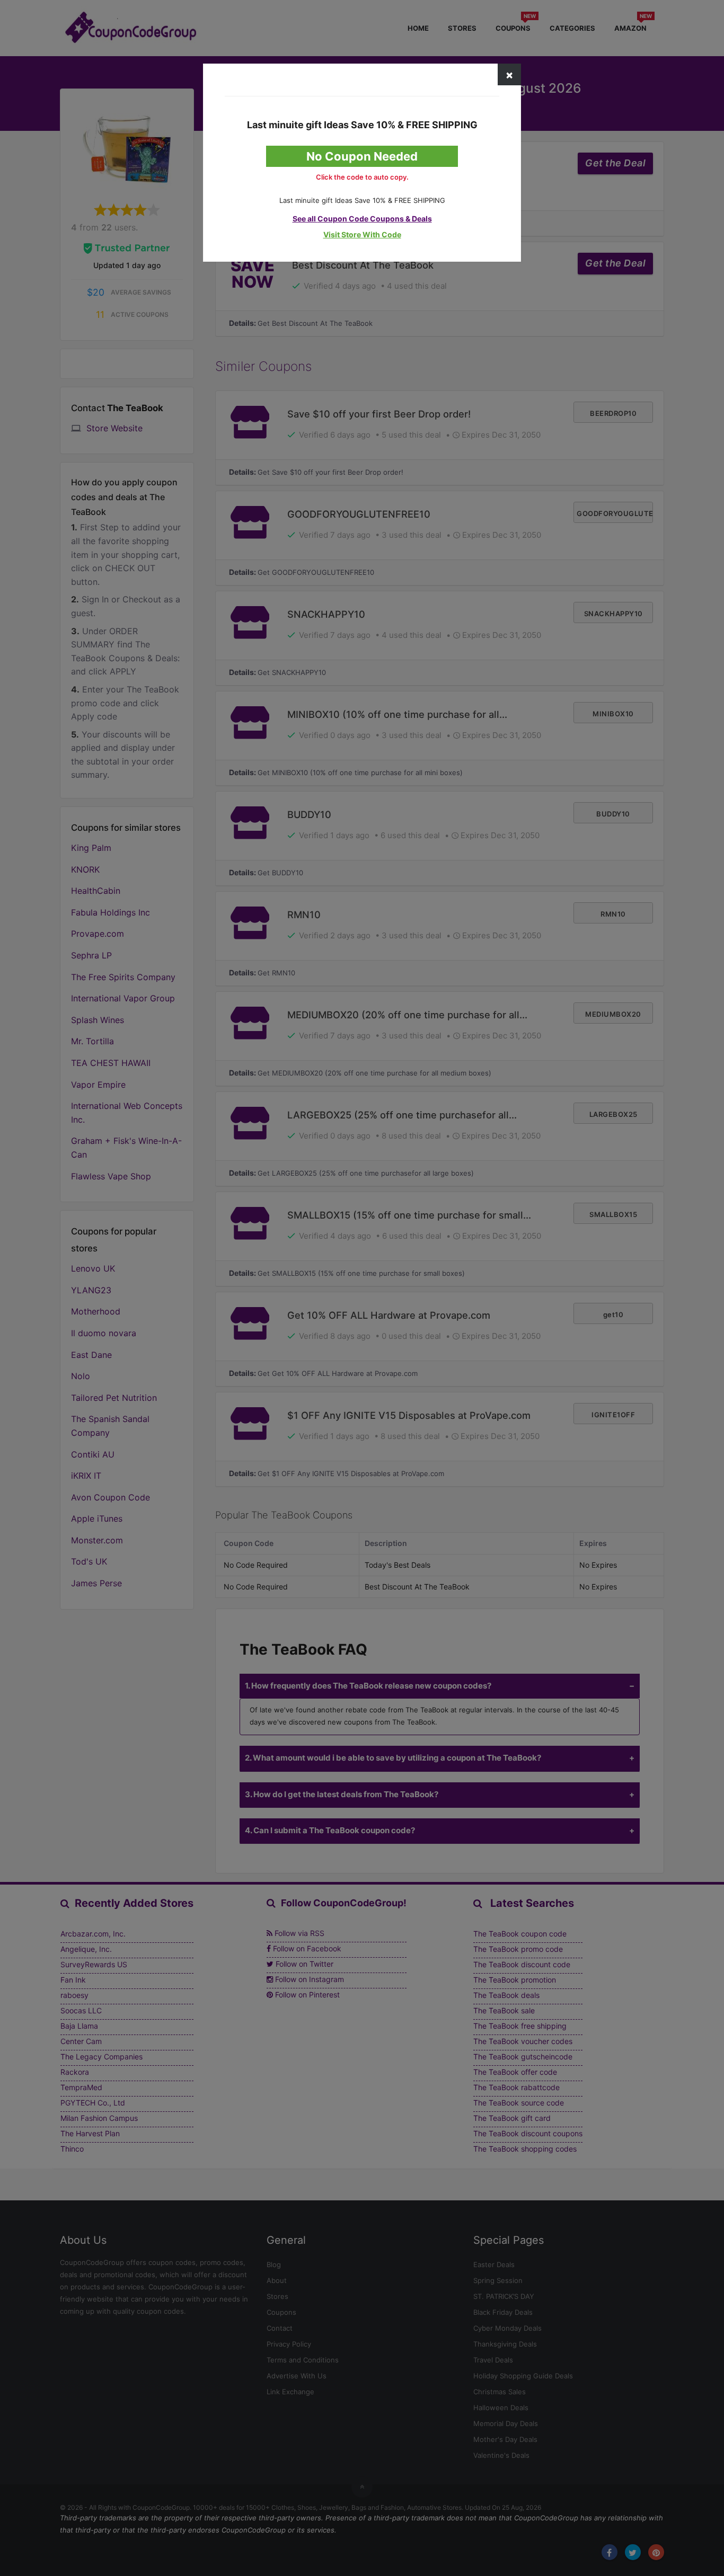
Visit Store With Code (362, 234)
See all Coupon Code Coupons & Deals (362, 219)
